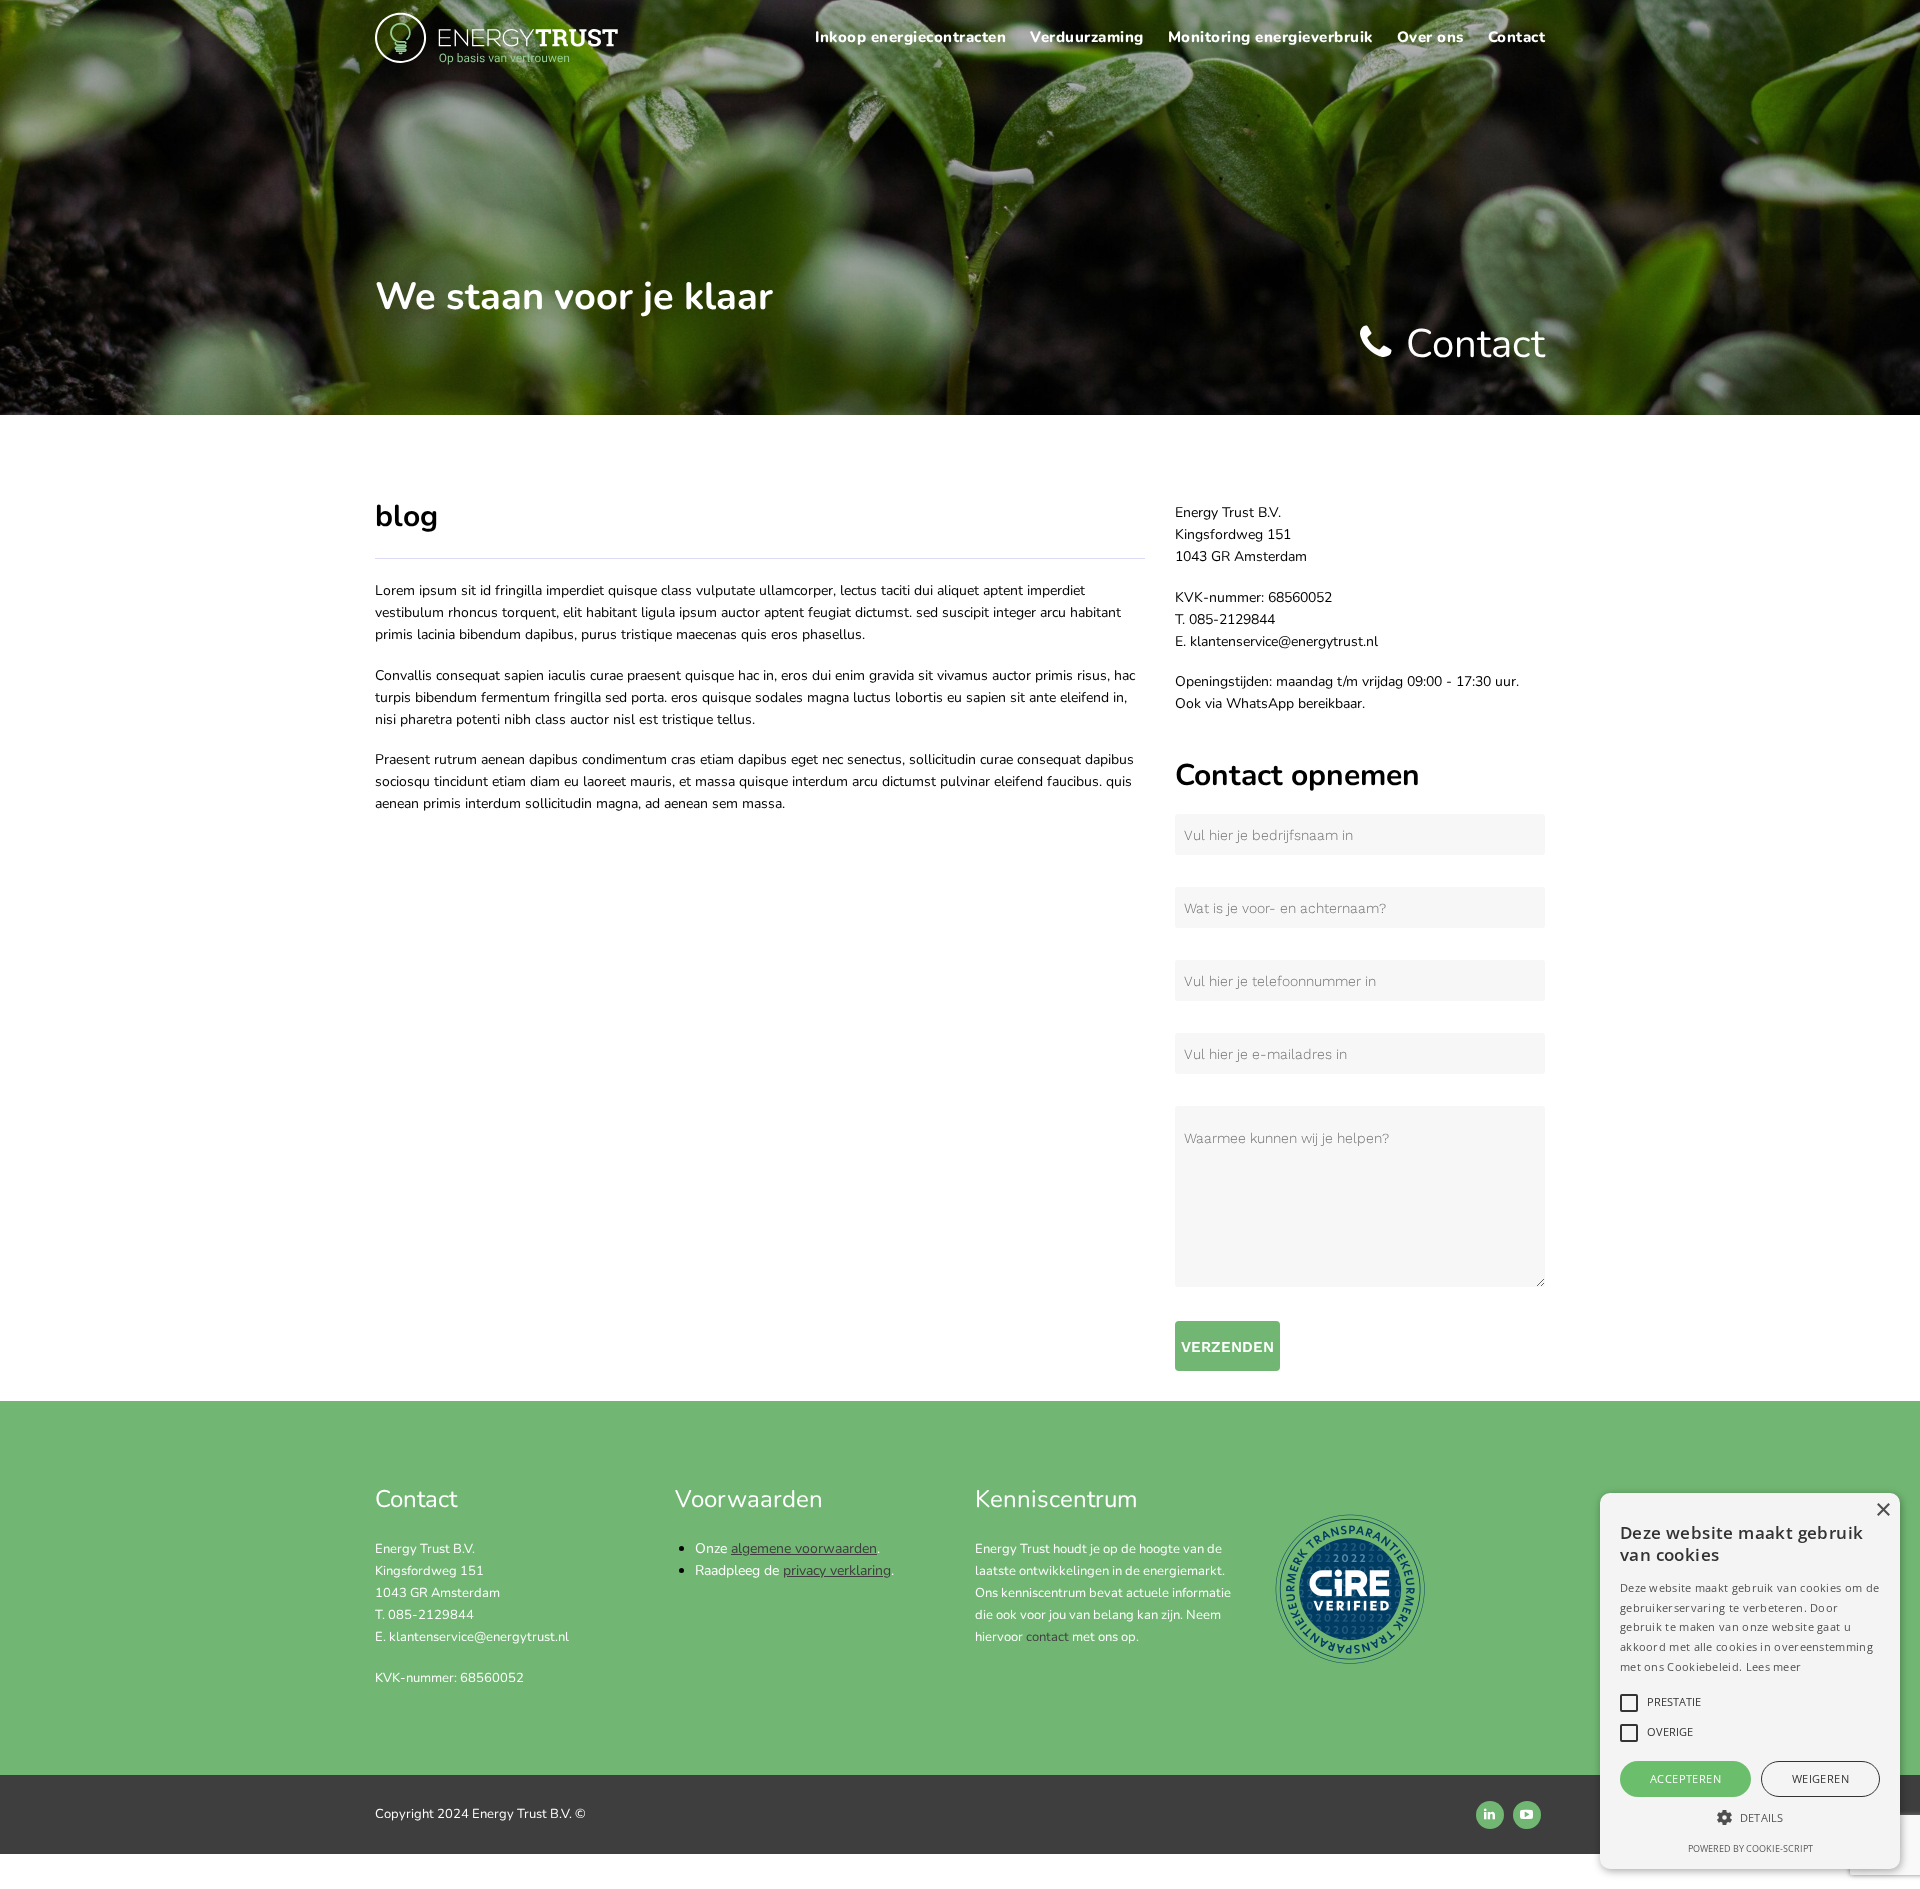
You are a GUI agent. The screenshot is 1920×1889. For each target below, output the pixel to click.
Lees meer (1774, 1666)
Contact (1517, 37)
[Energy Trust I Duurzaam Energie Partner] (498, 42)
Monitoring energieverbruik (1270, 37)
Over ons (1430, 37)
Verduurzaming (1087, 37)
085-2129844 (431, 1615)
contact (1047, 1637)
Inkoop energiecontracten (910, 37)
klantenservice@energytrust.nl (479, 1637)
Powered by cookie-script (1750, 1848)
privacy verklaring (837, 1570)
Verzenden (1227, 1347)
